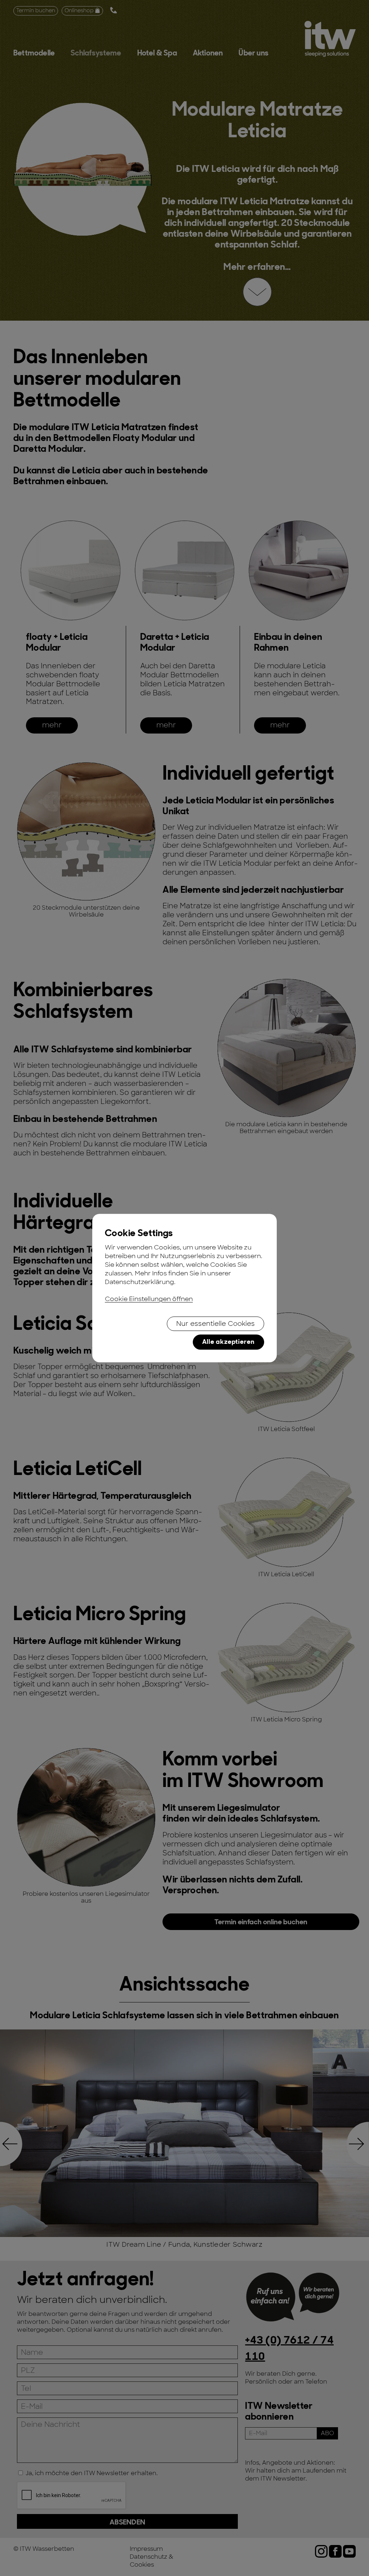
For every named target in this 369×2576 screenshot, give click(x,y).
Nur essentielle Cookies (215, 1324)
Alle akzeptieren (228, 1342)
